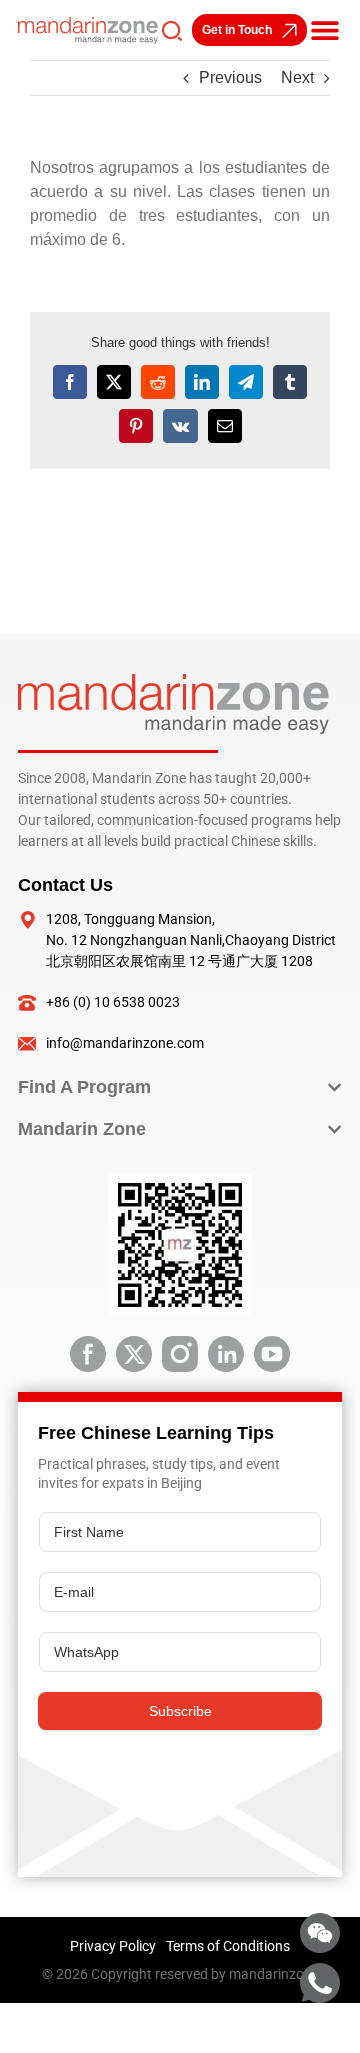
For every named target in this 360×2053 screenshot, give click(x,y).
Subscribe (180, 1711)
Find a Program (84, 1087)
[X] (114, 382)
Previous (230, 77)
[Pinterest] (136, 426)
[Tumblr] (290, 382)
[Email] (225, 426)
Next (297, 77)
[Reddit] (158, 382)
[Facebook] (70, 382)
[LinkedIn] (202, 382)
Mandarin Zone (82, 1129)
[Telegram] (246, 382)
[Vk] (180, 426)
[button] (325, 30)
